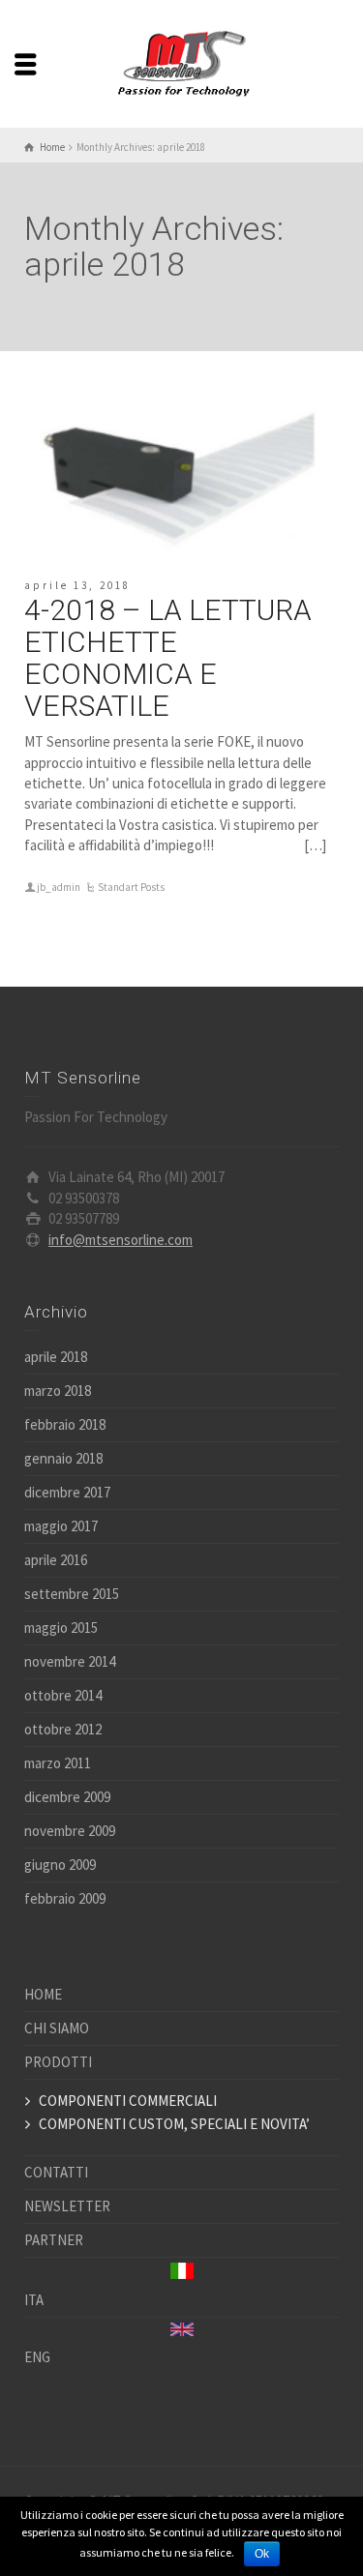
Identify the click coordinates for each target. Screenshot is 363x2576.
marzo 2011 (58, 1763)
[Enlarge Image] (181, 465)
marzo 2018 (58, 1391)
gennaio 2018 (63, 1458)
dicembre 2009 (67, 1797)
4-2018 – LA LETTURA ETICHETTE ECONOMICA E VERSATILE (168, 658)
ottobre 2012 (63, 1729)
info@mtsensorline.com (121, 1240)
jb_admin (59, 887)
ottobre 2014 (63, 1695)
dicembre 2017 (67, 1492)
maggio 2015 (61, 1628)
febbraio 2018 (65, 1424)
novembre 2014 (70, 1661)
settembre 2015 (72, 1594)
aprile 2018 (56, 1357)
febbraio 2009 (65, 1898)
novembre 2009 (70, 1831)
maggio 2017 (61, 1526)
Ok (262, 2554)
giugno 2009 (60, 1865)
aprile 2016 (56, 1560)
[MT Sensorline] (182, 62)
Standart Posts (131, 887)
